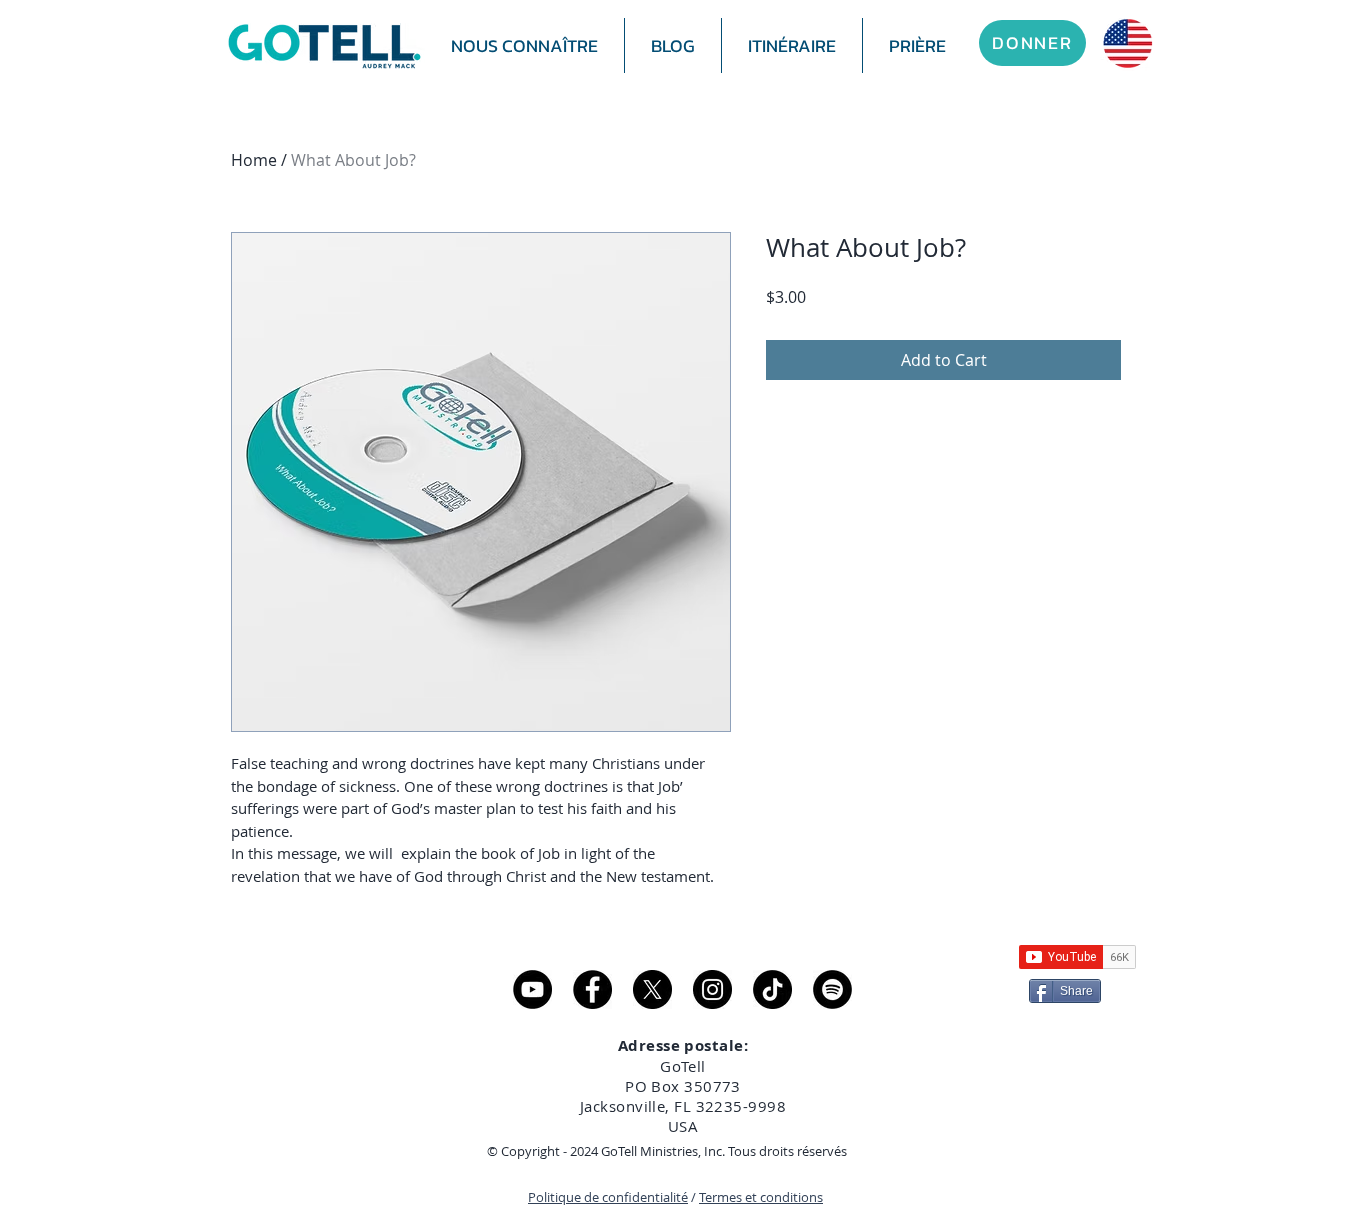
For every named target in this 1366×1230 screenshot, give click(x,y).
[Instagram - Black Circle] (712, 989)
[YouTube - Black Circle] (532, 989)
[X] (652, 989)
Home (254, 160)
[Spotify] (832, 989)
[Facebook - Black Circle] (592, 989)
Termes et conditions (761, 1197)
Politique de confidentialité (608, 1197)
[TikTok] (772, 989)
